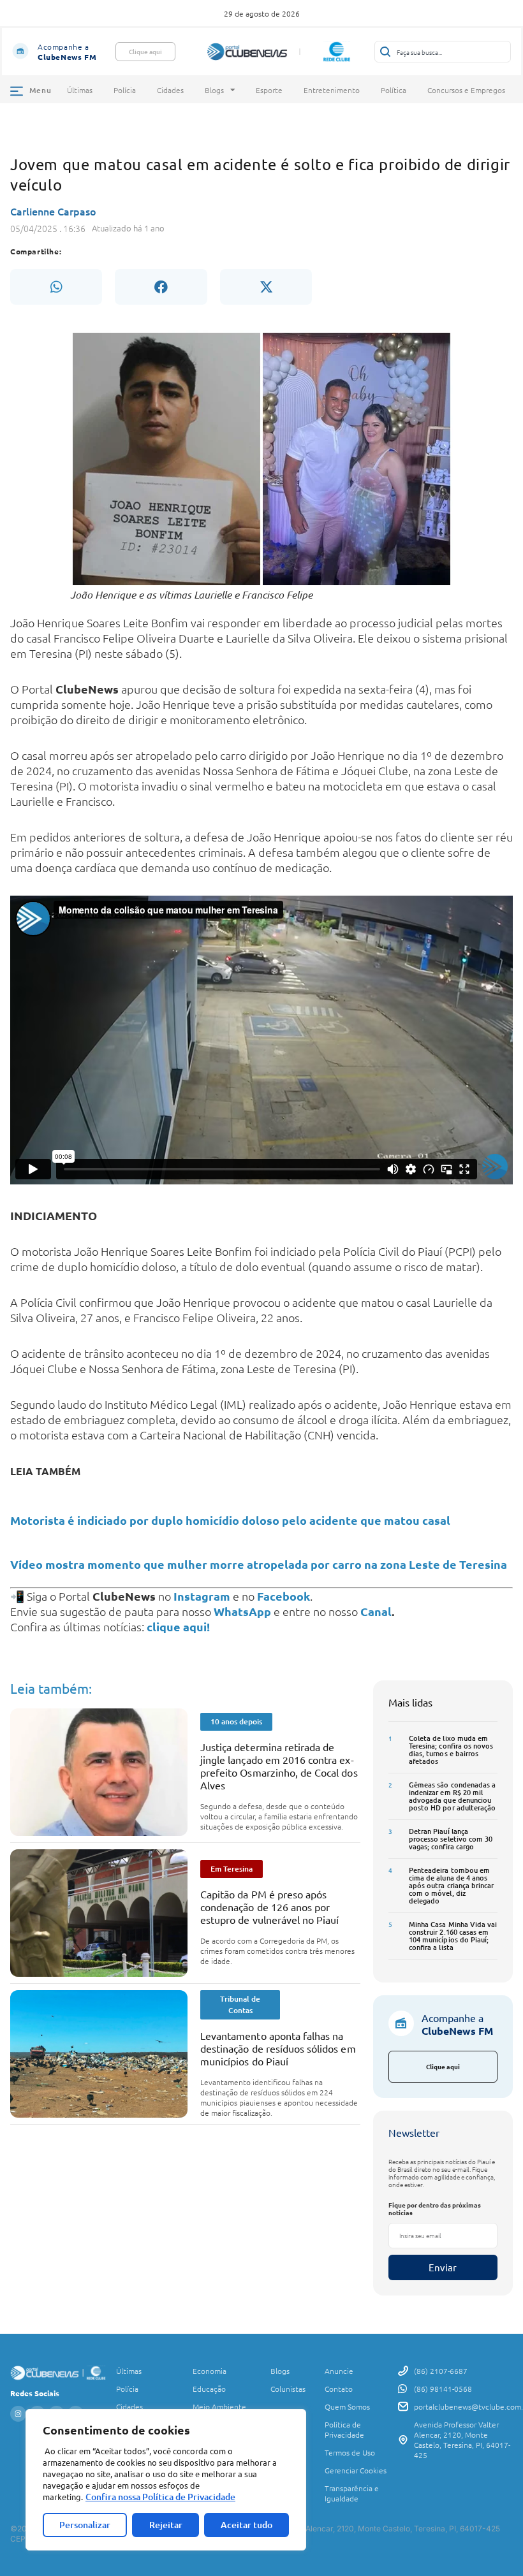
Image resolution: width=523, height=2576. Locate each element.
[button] (56, 287)
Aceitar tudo (247, 2525)
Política (394, 90)
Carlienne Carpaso (53, 211)
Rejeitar (166, 2525)
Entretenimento (332, 90)
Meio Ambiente (219, 2406)
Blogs (214, 90)
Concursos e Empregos (466, 90)
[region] (166, 2480)
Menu (40, 90)
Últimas (80, 90)
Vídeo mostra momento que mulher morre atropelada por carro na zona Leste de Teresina (259, 1564)
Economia (210, 2371)
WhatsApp (242, 1611)
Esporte (269, 90)
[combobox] (443, 52)
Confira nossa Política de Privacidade (160, 2497)
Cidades (170, 90)
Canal (376, 1611)
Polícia (125, 90)
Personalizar (85, 2525)
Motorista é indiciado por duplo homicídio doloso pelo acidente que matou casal (230, 1520)
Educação (209, 2389)
